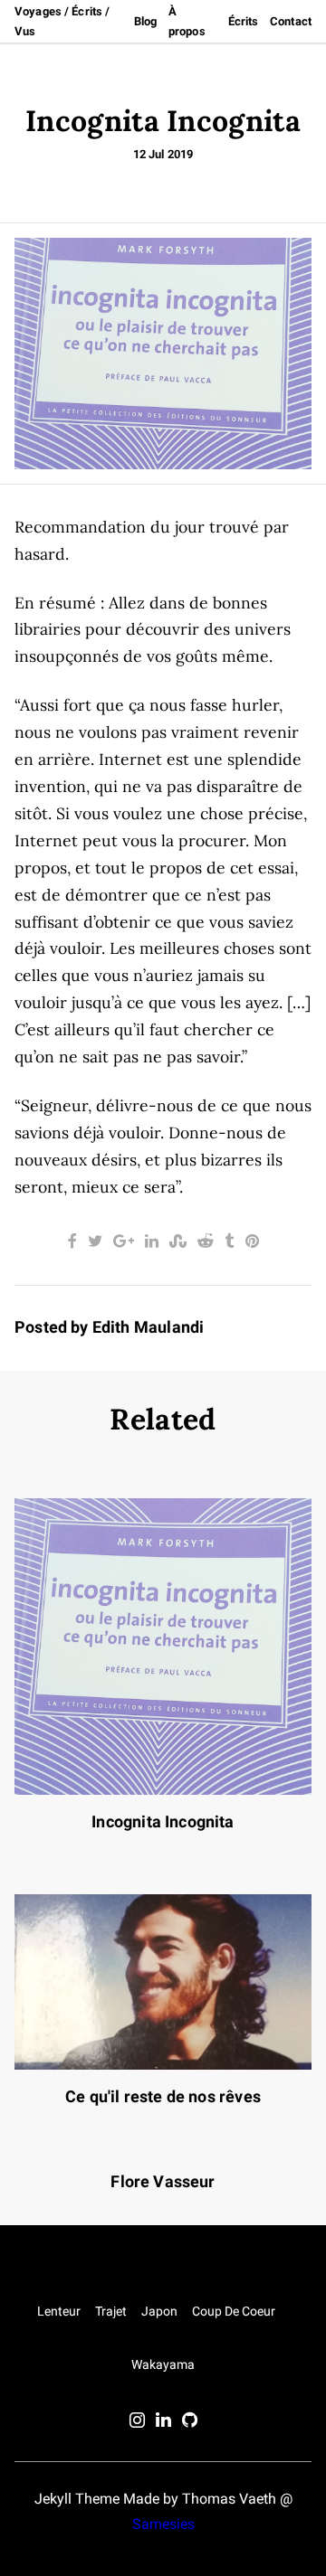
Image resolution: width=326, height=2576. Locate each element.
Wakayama (163, 2365)
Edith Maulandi (148, 1327)
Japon (159, 2312)
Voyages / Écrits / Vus (62, 21)
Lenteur (59, 2312)
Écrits (244, 21)
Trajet (111, 2312)
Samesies (163, 2524)
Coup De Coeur (234, 2312)
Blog (146, 21)
